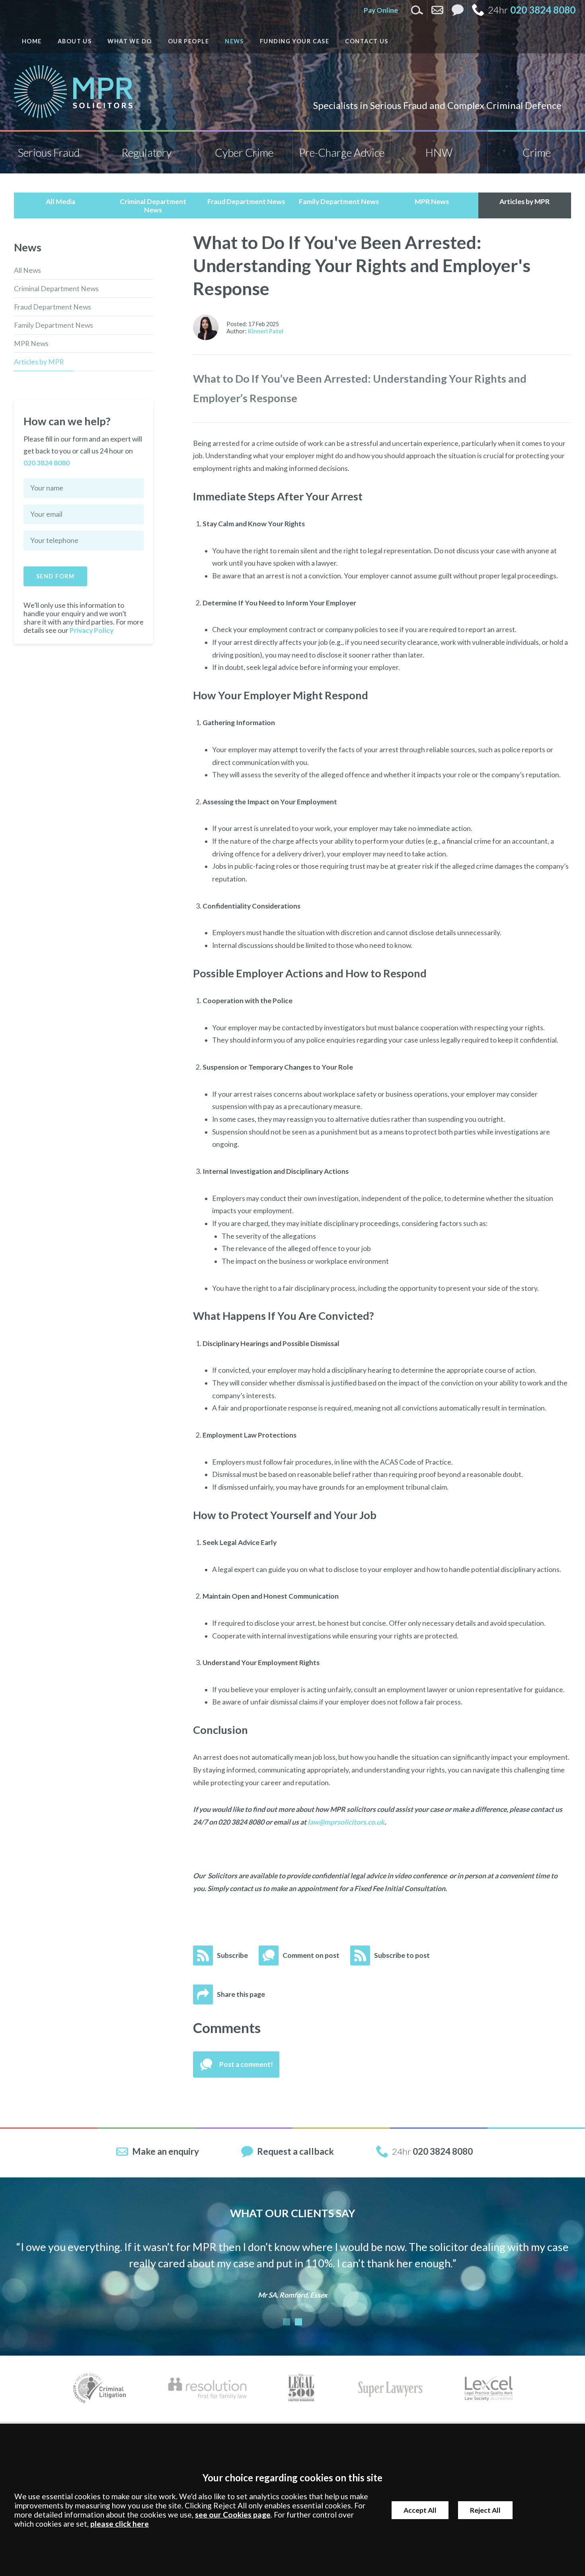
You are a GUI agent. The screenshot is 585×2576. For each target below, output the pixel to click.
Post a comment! (246, 2064)
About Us (75, 41)
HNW (439, 153)
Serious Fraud (49, 153)
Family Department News (54, 325)
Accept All (420, 2510)
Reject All (485, 2510)
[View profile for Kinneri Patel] (206, 327)
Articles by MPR (39, 362)
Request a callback (295, 2151)
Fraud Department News (53, 307)
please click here (120, 2524)
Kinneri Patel (266, 331)
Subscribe (232, 1955)
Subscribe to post (402, 1955)
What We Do (130, 41)
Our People (188, 41)
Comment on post (311, 1955)
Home (32, 41)
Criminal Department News (56, 289)
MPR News (31, 343)
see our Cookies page (233, 2515)
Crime (537, 153)
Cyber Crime (244, 153)
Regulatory (146, 153)
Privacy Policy (92, 630)
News (234, 41)
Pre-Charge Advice (342, 153)
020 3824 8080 (543, 10)
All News (27, 270)
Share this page (241, 1994)
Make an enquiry (166, 2151)
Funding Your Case (294, 41)
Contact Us (367, 41)
